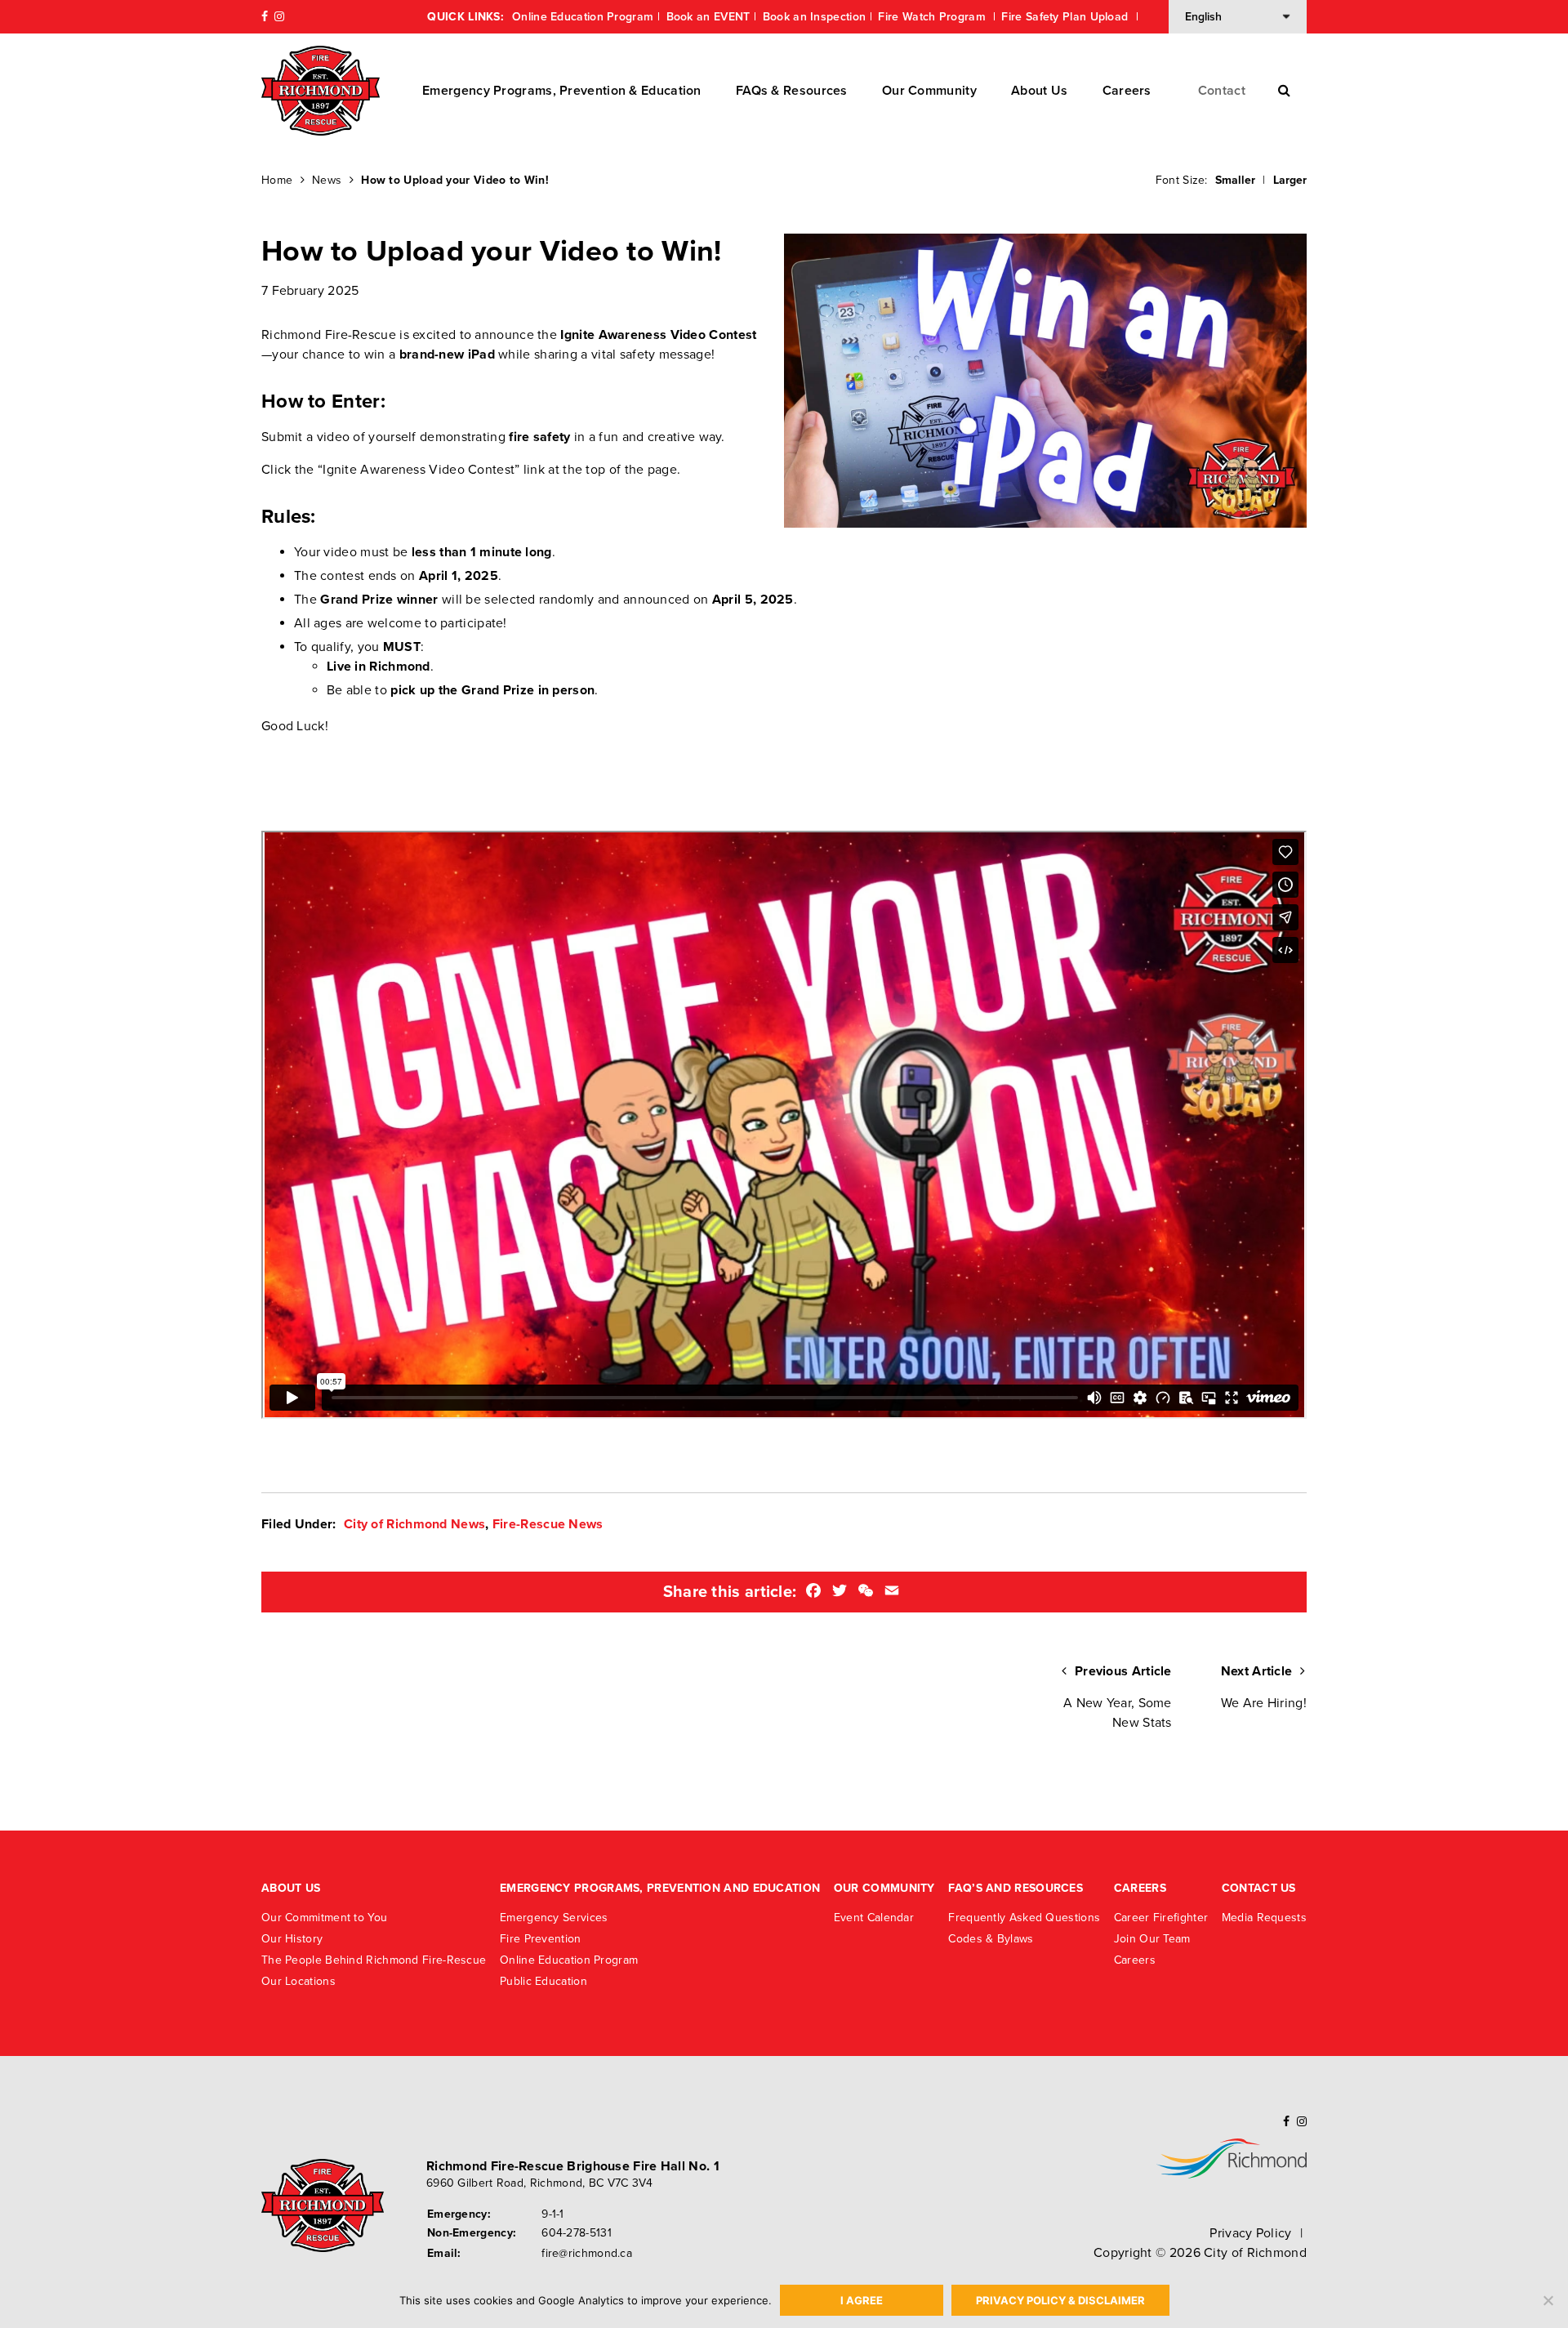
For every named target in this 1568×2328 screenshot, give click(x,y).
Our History (292, 1939)
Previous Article (1118, 1697)
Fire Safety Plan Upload (1066, 17)
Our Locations (298, 1981)
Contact (1222, 91)
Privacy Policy (1250, 2233)
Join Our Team (1152, 1939)
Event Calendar (874, 1918)
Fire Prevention (541, 1939)
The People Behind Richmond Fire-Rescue (374, 1960)
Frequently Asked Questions (1024, 1918)
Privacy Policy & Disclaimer (1060, 2300)
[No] (1548, 2300)
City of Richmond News (414, 1524)
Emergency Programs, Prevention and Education (660, 1888)
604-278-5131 (577, 2233)
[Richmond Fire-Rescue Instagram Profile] (279, 17)
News (327, 180)
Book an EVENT (708, 17)
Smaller (1235, 180)
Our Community (929, 91)
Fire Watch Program (933, 17)
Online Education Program (583, 17)
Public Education (543, 1981)
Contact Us (1259, 1888)
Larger (1290, 180)
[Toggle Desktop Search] (1284, 91)
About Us (1039, 91)
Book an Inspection (814, 17)
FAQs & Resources (792, 91)
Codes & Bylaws (991, 1939)
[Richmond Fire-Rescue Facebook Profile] (265, 17)
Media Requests (1264, 1918)
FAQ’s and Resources (1016, 1888)
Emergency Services (554, 1918)
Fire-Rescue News (548, 1524)
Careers (1127, 91)
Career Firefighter (1161, 1918)
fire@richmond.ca (587, 2253)
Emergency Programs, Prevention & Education (562, 91)
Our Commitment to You (324, 1918)
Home (277, 180)
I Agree (862, 2300)
